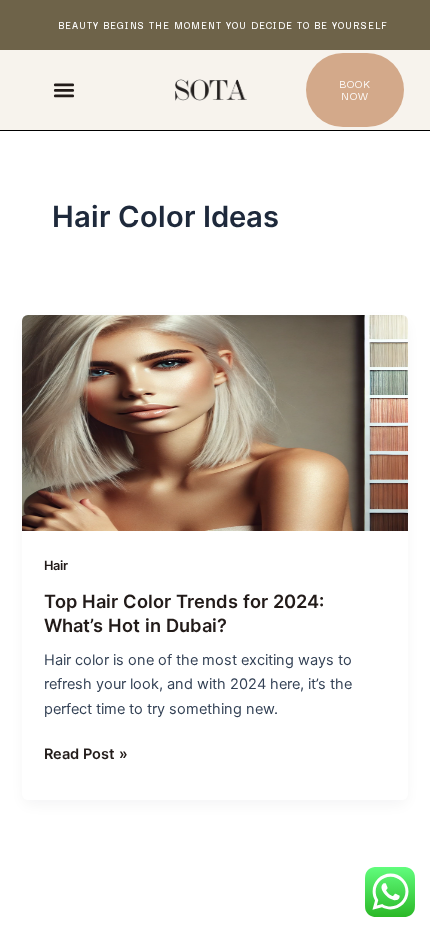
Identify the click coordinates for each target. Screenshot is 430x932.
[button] (63, 90)
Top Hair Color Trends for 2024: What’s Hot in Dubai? (184, 613)
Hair (56, 565)
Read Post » (86, 752)
